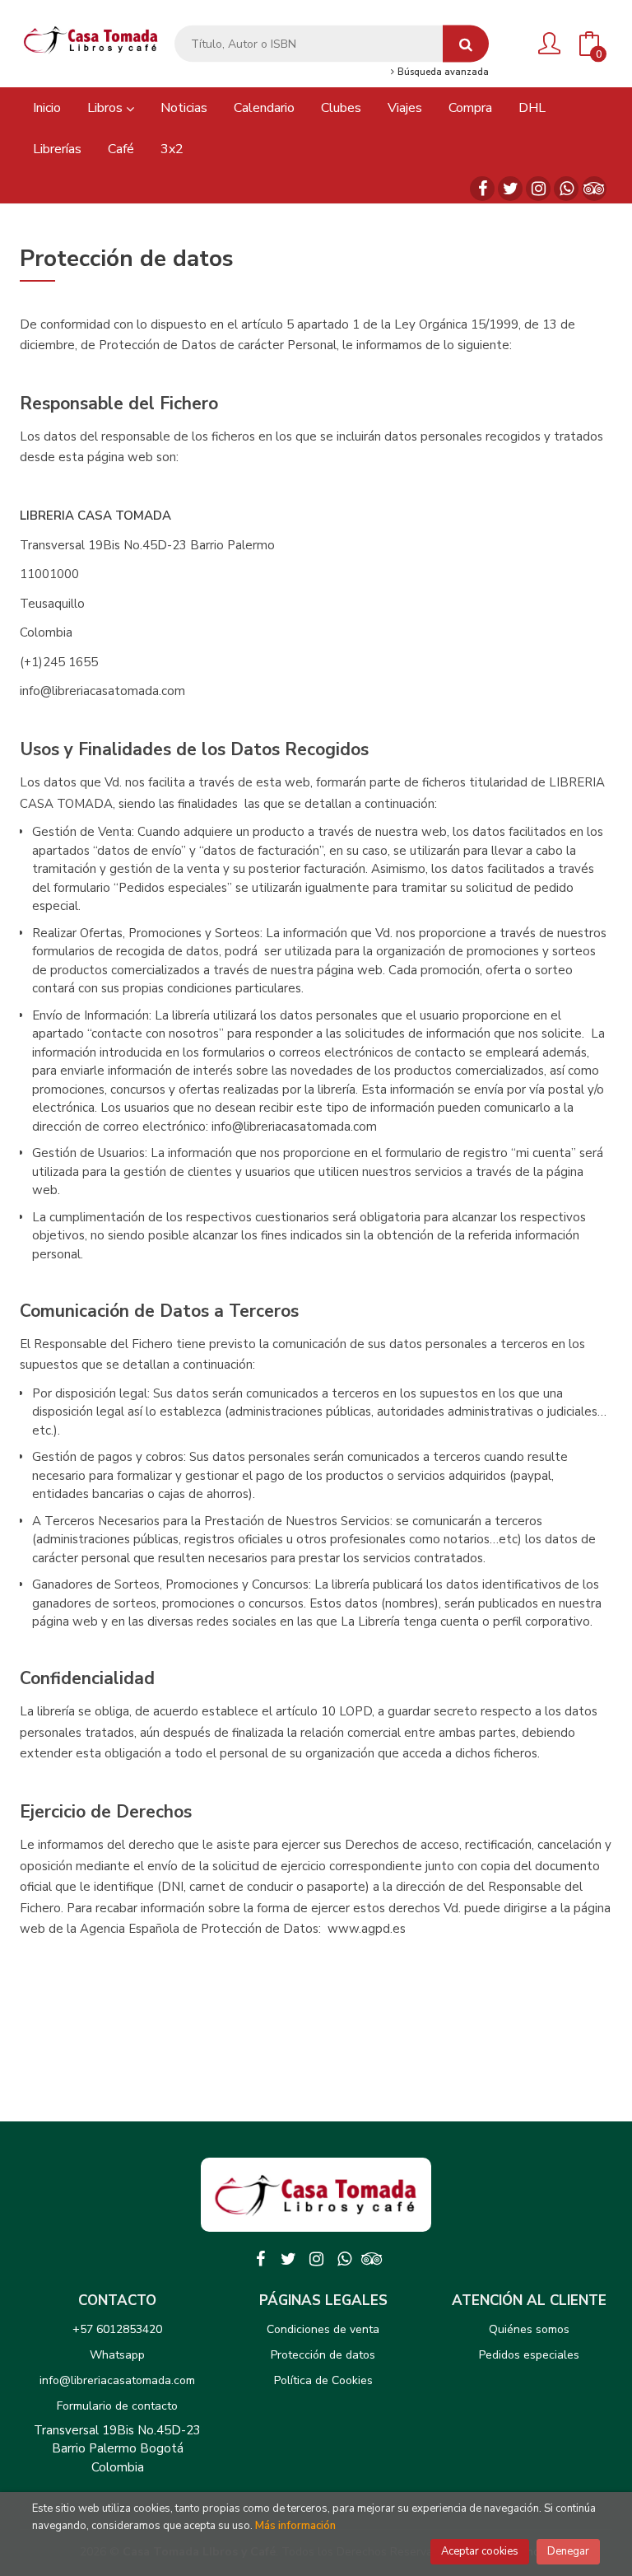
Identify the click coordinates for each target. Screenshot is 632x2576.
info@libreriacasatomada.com (117, 2380)
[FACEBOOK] (482, 189)
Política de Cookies (323, 2380)
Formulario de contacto (117, 2406)
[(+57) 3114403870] (566, 189)
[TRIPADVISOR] (594, 189)
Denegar (568, 2551)
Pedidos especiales (529, 2355)
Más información (295, 2526)
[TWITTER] (510, 189)
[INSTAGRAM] (538, 189)
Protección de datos (323, 2355)
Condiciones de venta (323, 2329)
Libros (107, 108)
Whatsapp (117, 2355)
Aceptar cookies (480, 2551)
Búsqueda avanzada (442, 72)
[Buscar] (466, 44)
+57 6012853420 (117, 2329)
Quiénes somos (529, 2329)
